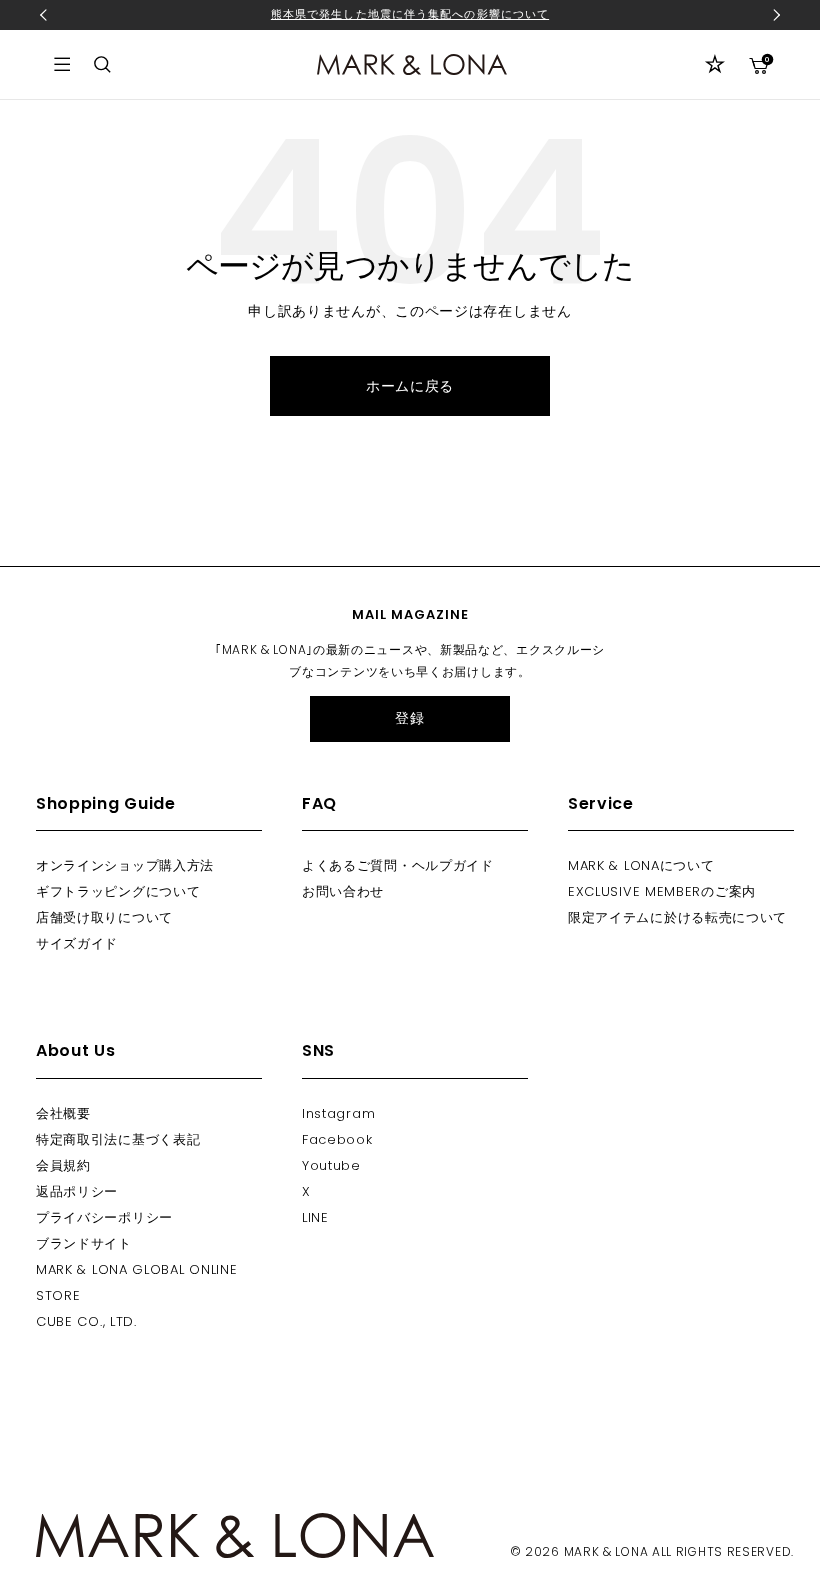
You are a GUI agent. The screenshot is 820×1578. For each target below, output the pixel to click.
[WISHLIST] (714, 64)
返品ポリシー (77, 1191)
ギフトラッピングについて (118, 891)
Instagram (338, 1113)
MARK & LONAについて (641, 865)
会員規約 (63, 1165)
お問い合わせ (343, 891)
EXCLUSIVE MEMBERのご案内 (662, 891)
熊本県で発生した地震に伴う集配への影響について (410, 14)
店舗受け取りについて (104, 917)
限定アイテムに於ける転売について (677, 917)
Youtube (331, 1165)
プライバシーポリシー (104, 1217)
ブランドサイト (84, 1243)
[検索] (102, 64)
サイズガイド (77, 943)
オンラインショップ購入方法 (125, 865)
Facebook (337, 1139)
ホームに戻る (410, 386)
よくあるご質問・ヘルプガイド (398, 865)
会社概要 (63, 1113)
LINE (315, 1217)
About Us (76, 1050)
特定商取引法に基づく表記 (118, 1139)
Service (601, 803)
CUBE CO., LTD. (86, 1321)
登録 (409, 718)
